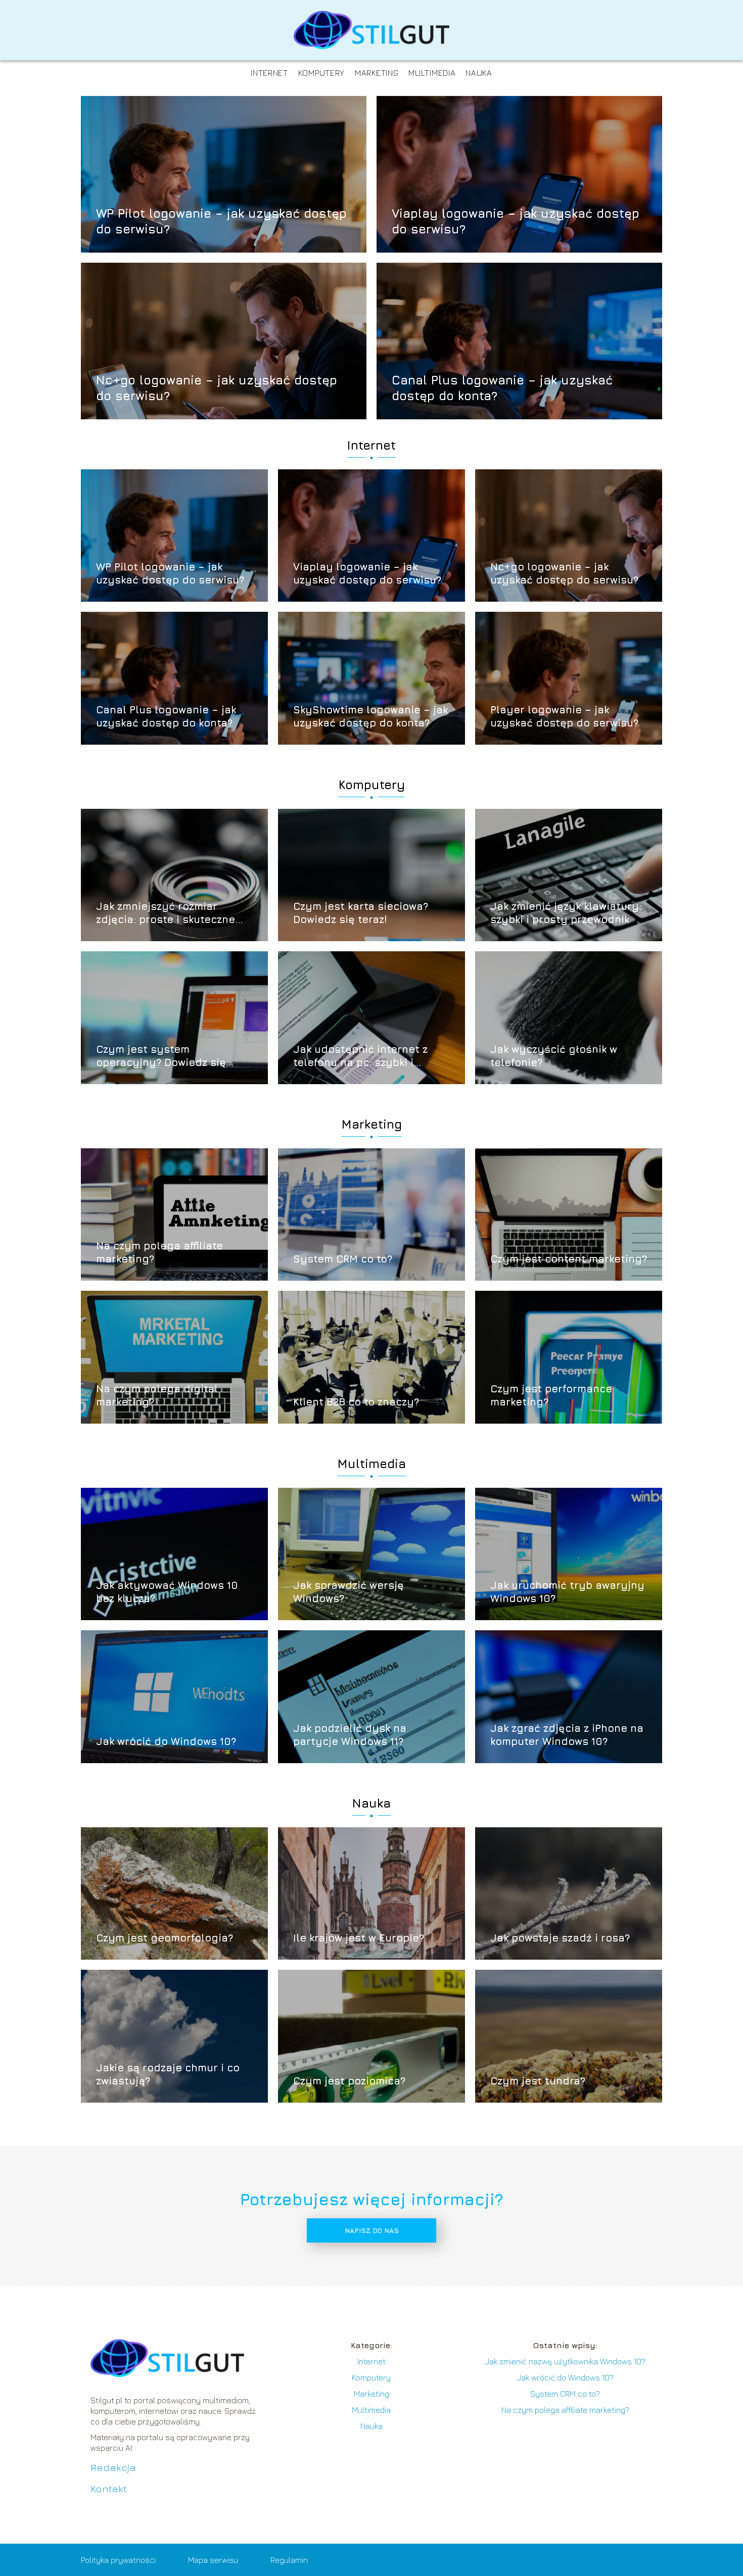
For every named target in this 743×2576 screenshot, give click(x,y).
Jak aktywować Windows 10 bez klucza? (167, 1592)
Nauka (479, 73)
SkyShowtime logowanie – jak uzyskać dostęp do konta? (370, 716)
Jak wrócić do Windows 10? (166, 1741)
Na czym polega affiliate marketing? (159, 1252)
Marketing (377, 73)
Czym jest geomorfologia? (165, 1938)
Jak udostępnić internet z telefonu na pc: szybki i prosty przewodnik (360, 1056)
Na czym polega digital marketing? (157, 1395)
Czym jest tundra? (538, 2081)
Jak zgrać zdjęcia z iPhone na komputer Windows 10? (567, 1735)
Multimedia (432, 73)
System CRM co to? (343, 1259)
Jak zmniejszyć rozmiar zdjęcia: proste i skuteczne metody (166, 913)
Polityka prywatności (118, 2560)
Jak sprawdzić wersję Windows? (349, 1592)
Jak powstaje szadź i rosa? (560, 1938)
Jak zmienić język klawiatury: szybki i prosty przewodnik (566, 913)
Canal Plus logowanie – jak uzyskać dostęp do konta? (502, 387)
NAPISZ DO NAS (372, 2230)
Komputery (321, 73)
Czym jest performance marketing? (551, 1395)
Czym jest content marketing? (569, 1259)
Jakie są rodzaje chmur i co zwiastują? (168, 2074)
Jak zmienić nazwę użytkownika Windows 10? (565, 2361)
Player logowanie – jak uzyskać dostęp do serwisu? (564, 716)
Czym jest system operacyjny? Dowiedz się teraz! (161, 1056)
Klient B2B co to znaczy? (356, 1402)
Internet (269, 73)
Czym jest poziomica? (349, 2081)
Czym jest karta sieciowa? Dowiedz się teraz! (361, 913)
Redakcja (113, 2467)
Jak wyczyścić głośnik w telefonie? (554, 1056)
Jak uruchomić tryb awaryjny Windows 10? (567, 1592)
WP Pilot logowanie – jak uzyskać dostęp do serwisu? (221, 221)
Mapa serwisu (213, 2560)
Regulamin (289, 2560)
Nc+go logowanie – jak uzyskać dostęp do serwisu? (217, 387)
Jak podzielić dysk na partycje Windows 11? (350, 1735)
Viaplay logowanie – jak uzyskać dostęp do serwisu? (516, 221)
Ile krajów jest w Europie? (359, 1938)
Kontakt (109, 2488)
